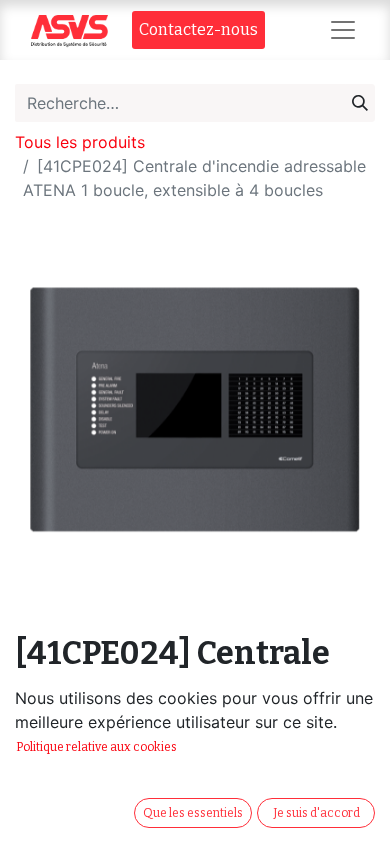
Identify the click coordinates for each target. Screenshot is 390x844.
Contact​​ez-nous (198, 29)
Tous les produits (80, 142)
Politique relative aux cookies (96, 747)
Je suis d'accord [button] (316, 813)
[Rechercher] (360, 103)
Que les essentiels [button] (193, 813)
